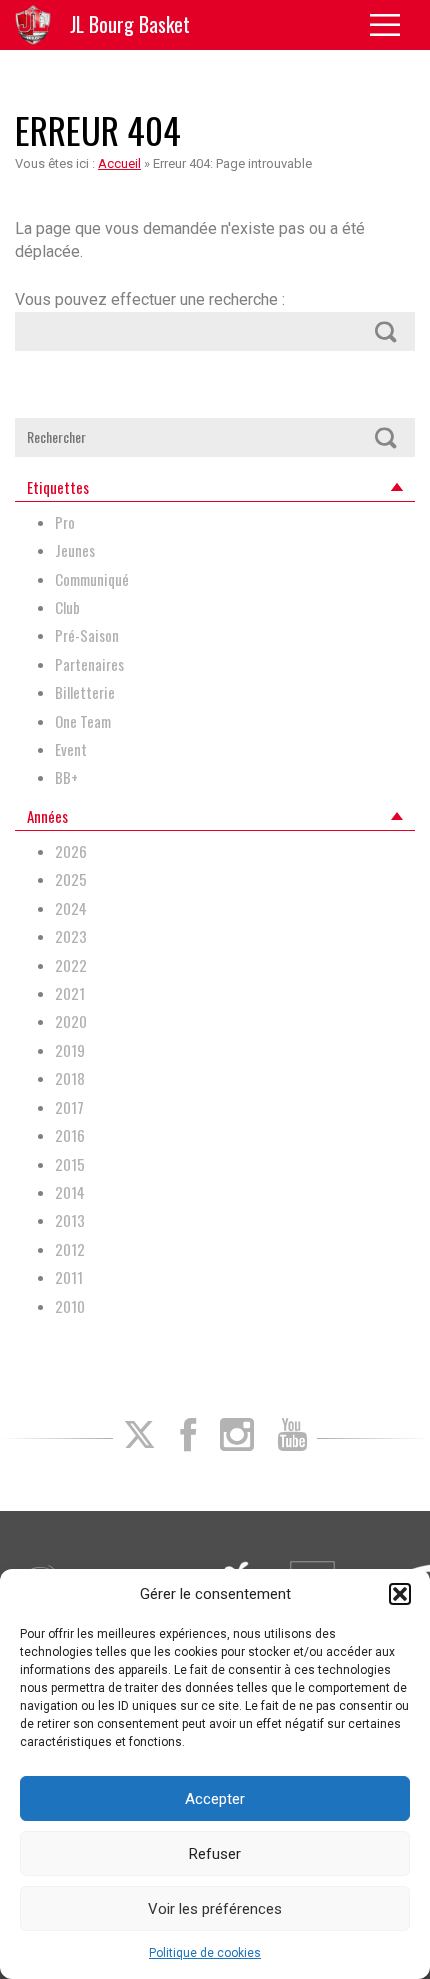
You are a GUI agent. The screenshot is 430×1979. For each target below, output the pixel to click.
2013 (70, 1220)
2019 (70, 1050)
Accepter (215, 1799)
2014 (70, 1192)
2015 (70, 1164)
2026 (71, 851)
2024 (71, 908)
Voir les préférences (215, 1909)
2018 (70, 1078)
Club (67, 607)
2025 (71, 879)
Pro (65, 522)
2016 (70, 1135)
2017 (69, 1107)
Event (71, 749)
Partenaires (89, 664)
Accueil (119, 163)
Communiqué (92, 579)
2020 (71, 1021)
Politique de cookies (205, 1953)
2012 (70, 1249)
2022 (71, 965)
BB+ (66, 777)
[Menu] (392, 25)
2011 (69, 1277)
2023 (71, 936)
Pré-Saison (87, 635)
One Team (83, 721)
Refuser (215, 1854)
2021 (70, 993)
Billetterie (85, 692)
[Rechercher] (385, 331)
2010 (70, 1306)
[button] (400, 1594)
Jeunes (75, 550)
